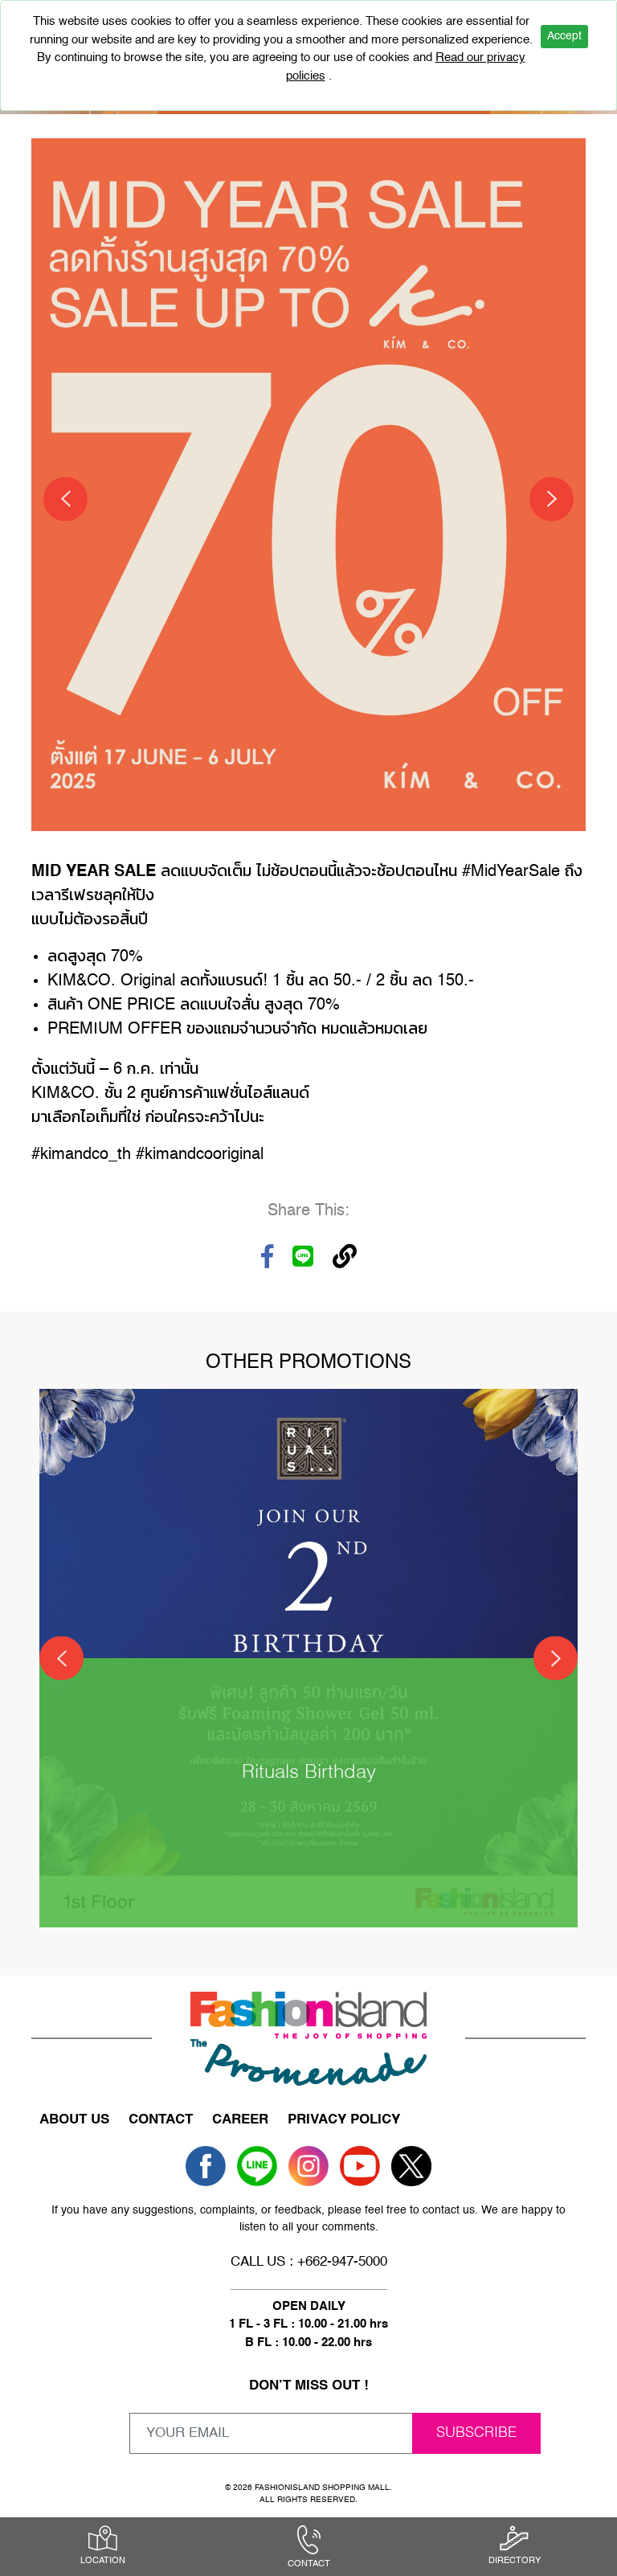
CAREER (240, 2120)
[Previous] (65, 499)
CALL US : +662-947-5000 (309, 2262)
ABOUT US (74, 2120)
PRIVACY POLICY (344, 2120)
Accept (564, 36)
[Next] (552, 499)
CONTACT (161, 2120)
